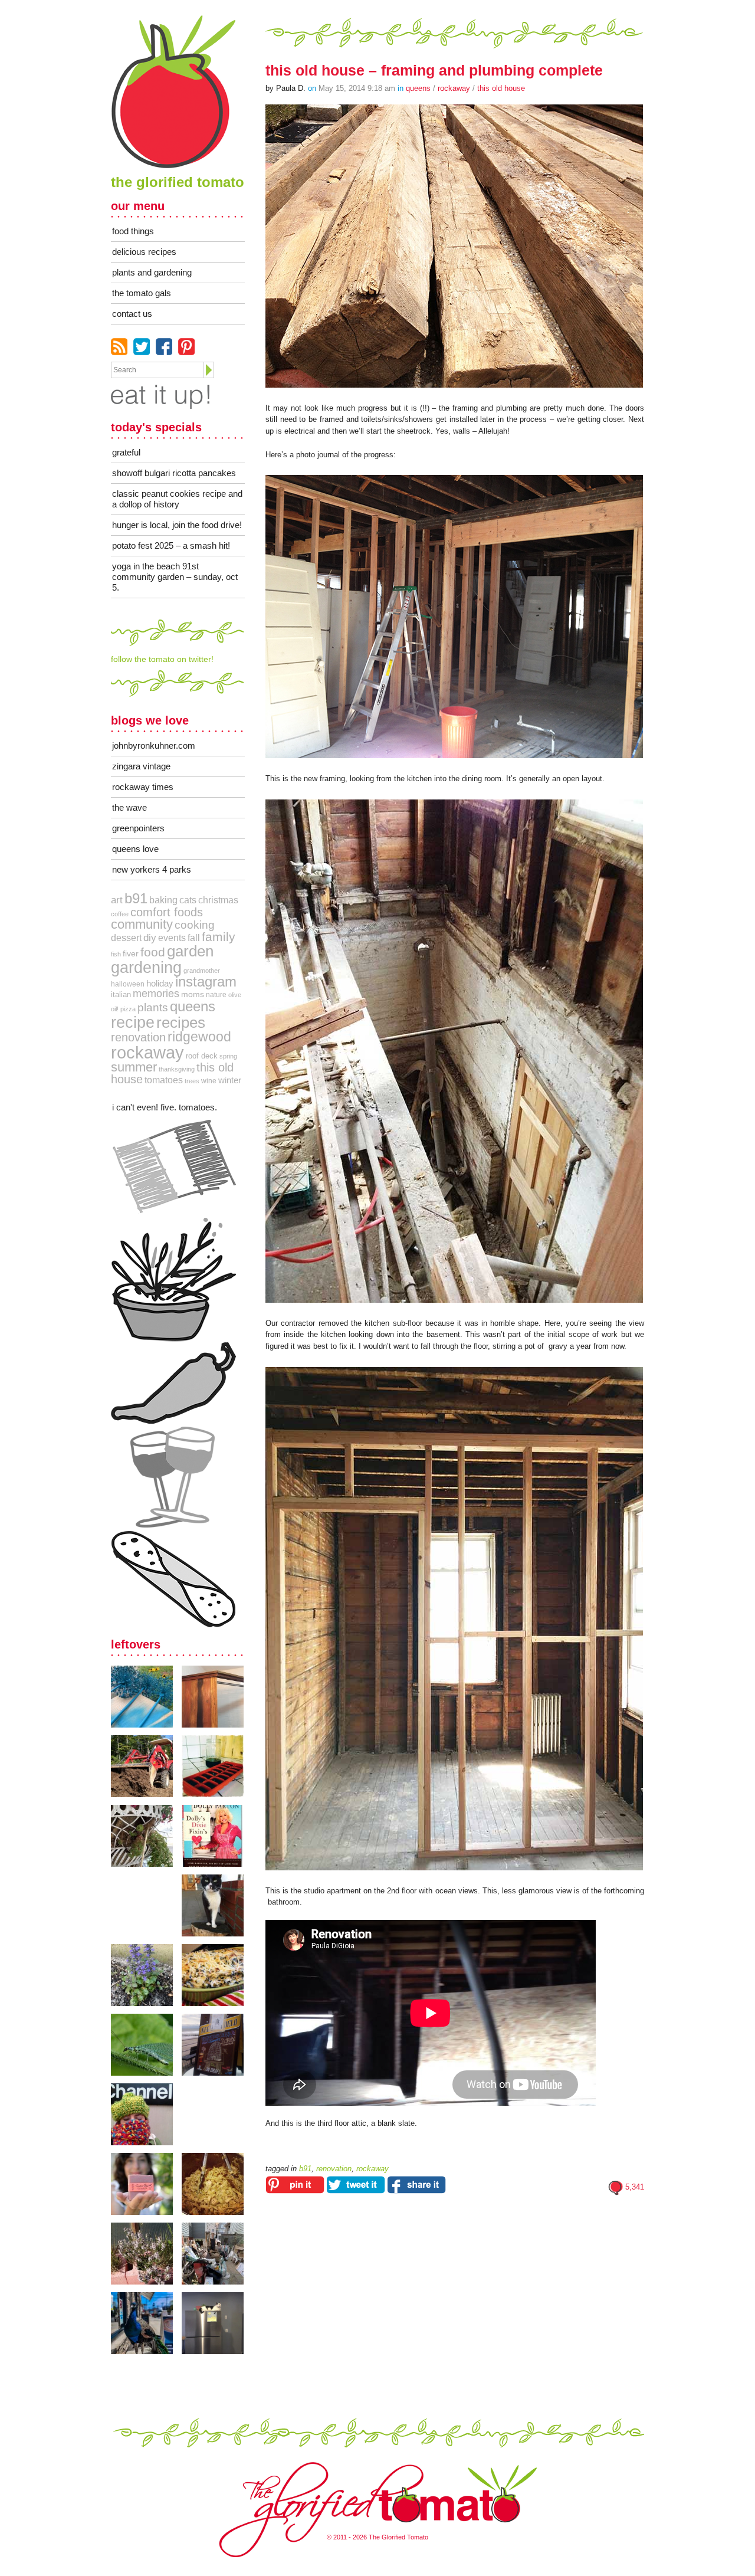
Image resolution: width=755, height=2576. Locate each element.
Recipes (181, 1022)
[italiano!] (173, 1167)
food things (133, 231)
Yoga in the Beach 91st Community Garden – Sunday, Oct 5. (175, 577)
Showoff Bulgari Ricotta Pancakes (174, 473)
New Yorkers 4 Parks (152, 869)
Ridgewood (199, 1037)
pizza (128, 1009)
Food (153, 952)
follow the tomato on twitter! (162, 659)
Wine (209, 1081)
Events (172, 938)
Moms (193, 994)
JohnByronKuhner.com (154, 745)
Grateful (126, 452)
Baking (163, 900)
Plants (153, 1007)
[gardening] (173, 1279)
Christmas (218, 900)
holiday (160, 984)
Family (219, 937)
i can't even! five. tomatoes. (165, 1107)
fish (116, 954)
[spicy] (173, 1383)
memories (156, 994)
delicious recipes (144, 252)
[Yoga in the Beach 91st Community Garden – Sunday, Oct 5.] (146, 1697)
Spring (228, 1056)
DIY (150, 938)
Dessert (126, 938)
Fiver (131, 953)
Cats (188, 900)
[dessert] (173, 1579)
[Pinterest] (186, 347)
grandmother (202, 971)
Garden (190, 951)
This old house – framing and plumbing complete (434, 70)
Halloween (128, 984)
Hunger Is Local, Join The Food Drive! (177, 525)
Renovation (138, 1037)
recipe (133, 1022)
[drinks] (173, 1477)
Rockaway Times (143, 787)
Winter (230, 1080)
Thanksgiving (177, 1069)
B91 (136, 899)
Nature (216, 995)
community (142, 924)
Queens (418, 88)
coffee (120, 914)
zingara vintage (141, 766)
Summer (134, 1067)
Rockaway (454, 88)
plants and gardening (152, 272)
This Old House (501, 88)
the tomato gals (142, 293)
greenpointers (138, 828)
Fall (194, 938)
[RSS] (119, 347)
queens (193, 1006)
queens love (135, 849)
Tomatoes (164, 1080)
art (117, 900)
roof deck (202, 1056)
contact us (132, 314)
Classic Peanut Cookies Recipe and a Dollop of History (177, 499)
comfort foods (167, 912)
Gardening (146, 967)
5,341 (635, 2187)
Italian (121, 994)
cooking (195, 925)
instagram (206, 982)
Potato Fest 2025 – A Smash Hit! (171, 545)
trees (192, 1081)
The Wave (129, 807)
